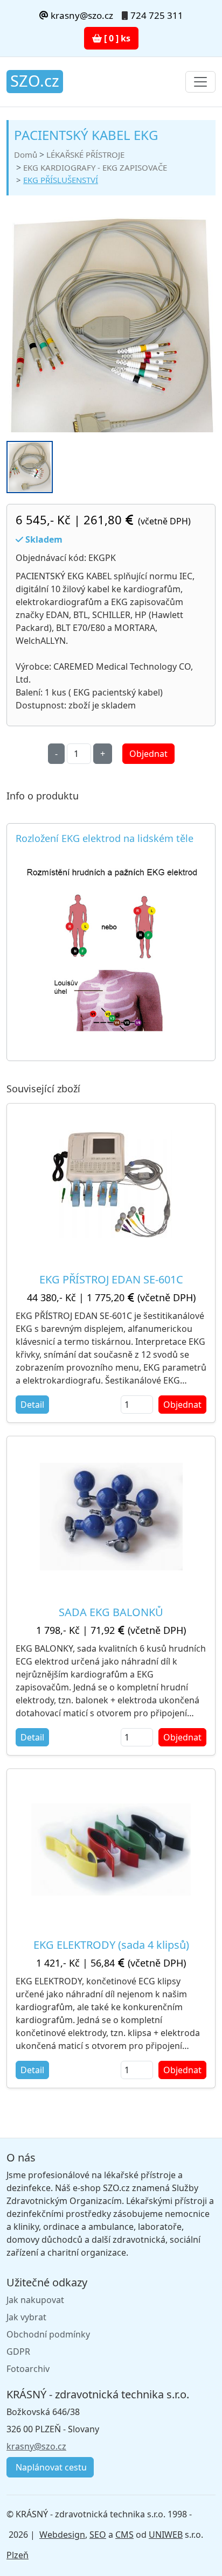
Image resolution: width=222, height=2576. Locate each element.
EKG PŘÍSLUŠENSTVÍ (61, 180)
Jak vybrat (26, 2317)
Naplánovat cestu (50, 2467)
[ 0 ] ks (116, 38)
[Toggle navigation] (200, 82)
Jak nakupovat (35, 2300)
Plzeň (18, 2555)
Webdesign (62, 2535)
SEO (98, 2535)
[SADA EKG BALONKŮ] (111, 1517)
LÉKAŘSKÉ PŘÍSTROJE (85, 155)
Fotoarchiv (28, 2369)
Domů (26, 155)
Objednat (148, 754)
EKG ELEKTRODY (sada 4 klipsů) (111, 1945)
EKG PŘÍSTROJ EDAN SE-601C (111, 1279)
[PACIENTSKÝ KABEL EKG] (111, 336)
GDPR (18, 2352)
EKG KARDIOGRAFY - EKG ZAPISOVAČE (95, 167)
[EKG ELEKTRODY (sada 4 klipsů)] (111, 1849)
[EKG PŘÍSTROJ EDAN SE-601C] (111, 1184)
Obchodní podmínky (48, 2334)
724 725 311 (157, 15)
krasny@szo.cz (81, 15)
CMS (124, 2535)
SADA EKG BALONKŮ (111, 1612)
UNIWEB (166, 2535)
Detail (32, 1405)
